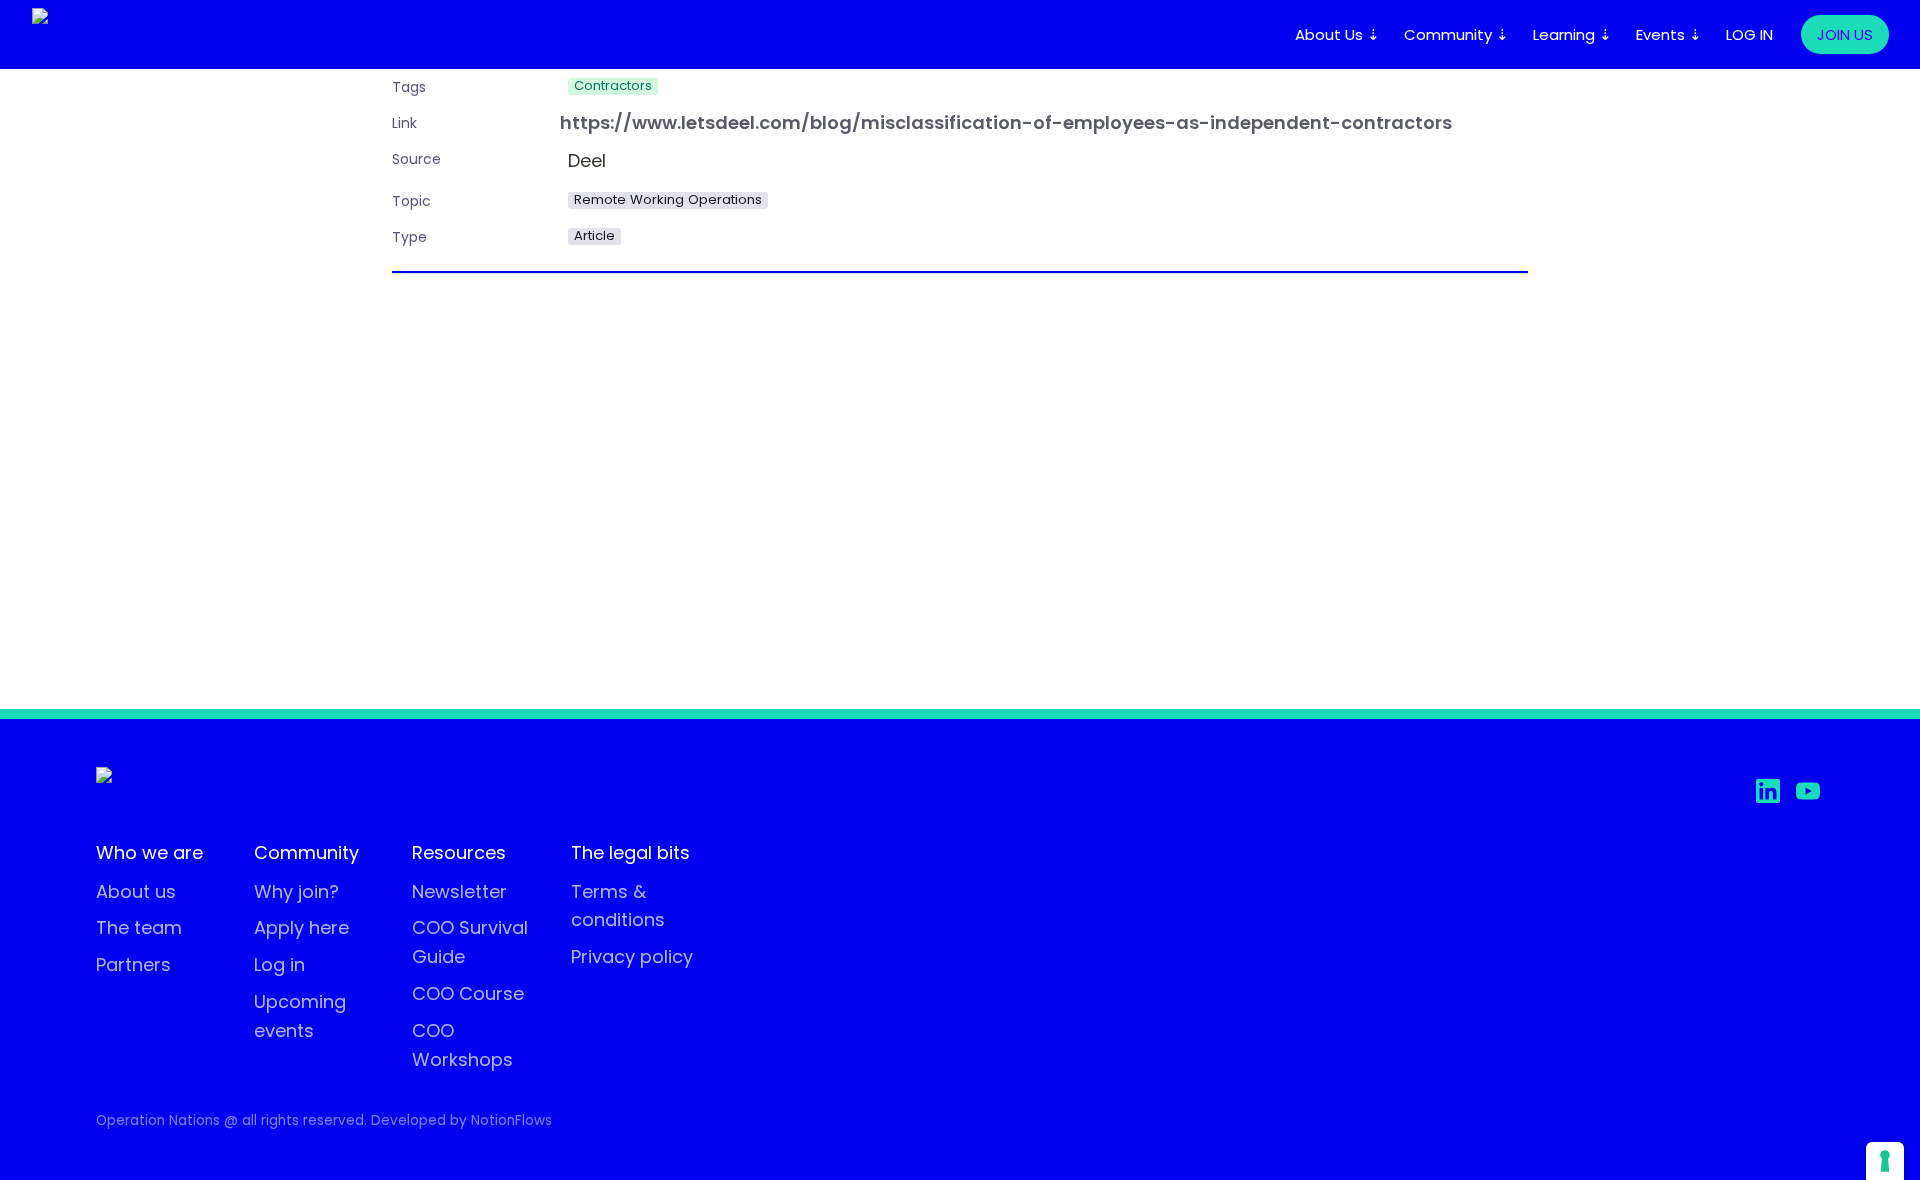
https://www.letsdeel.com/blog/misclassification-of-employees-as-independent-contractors (1006, 123)
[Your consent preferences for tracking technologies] (1885, 1161)
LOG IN (1749, 34)
